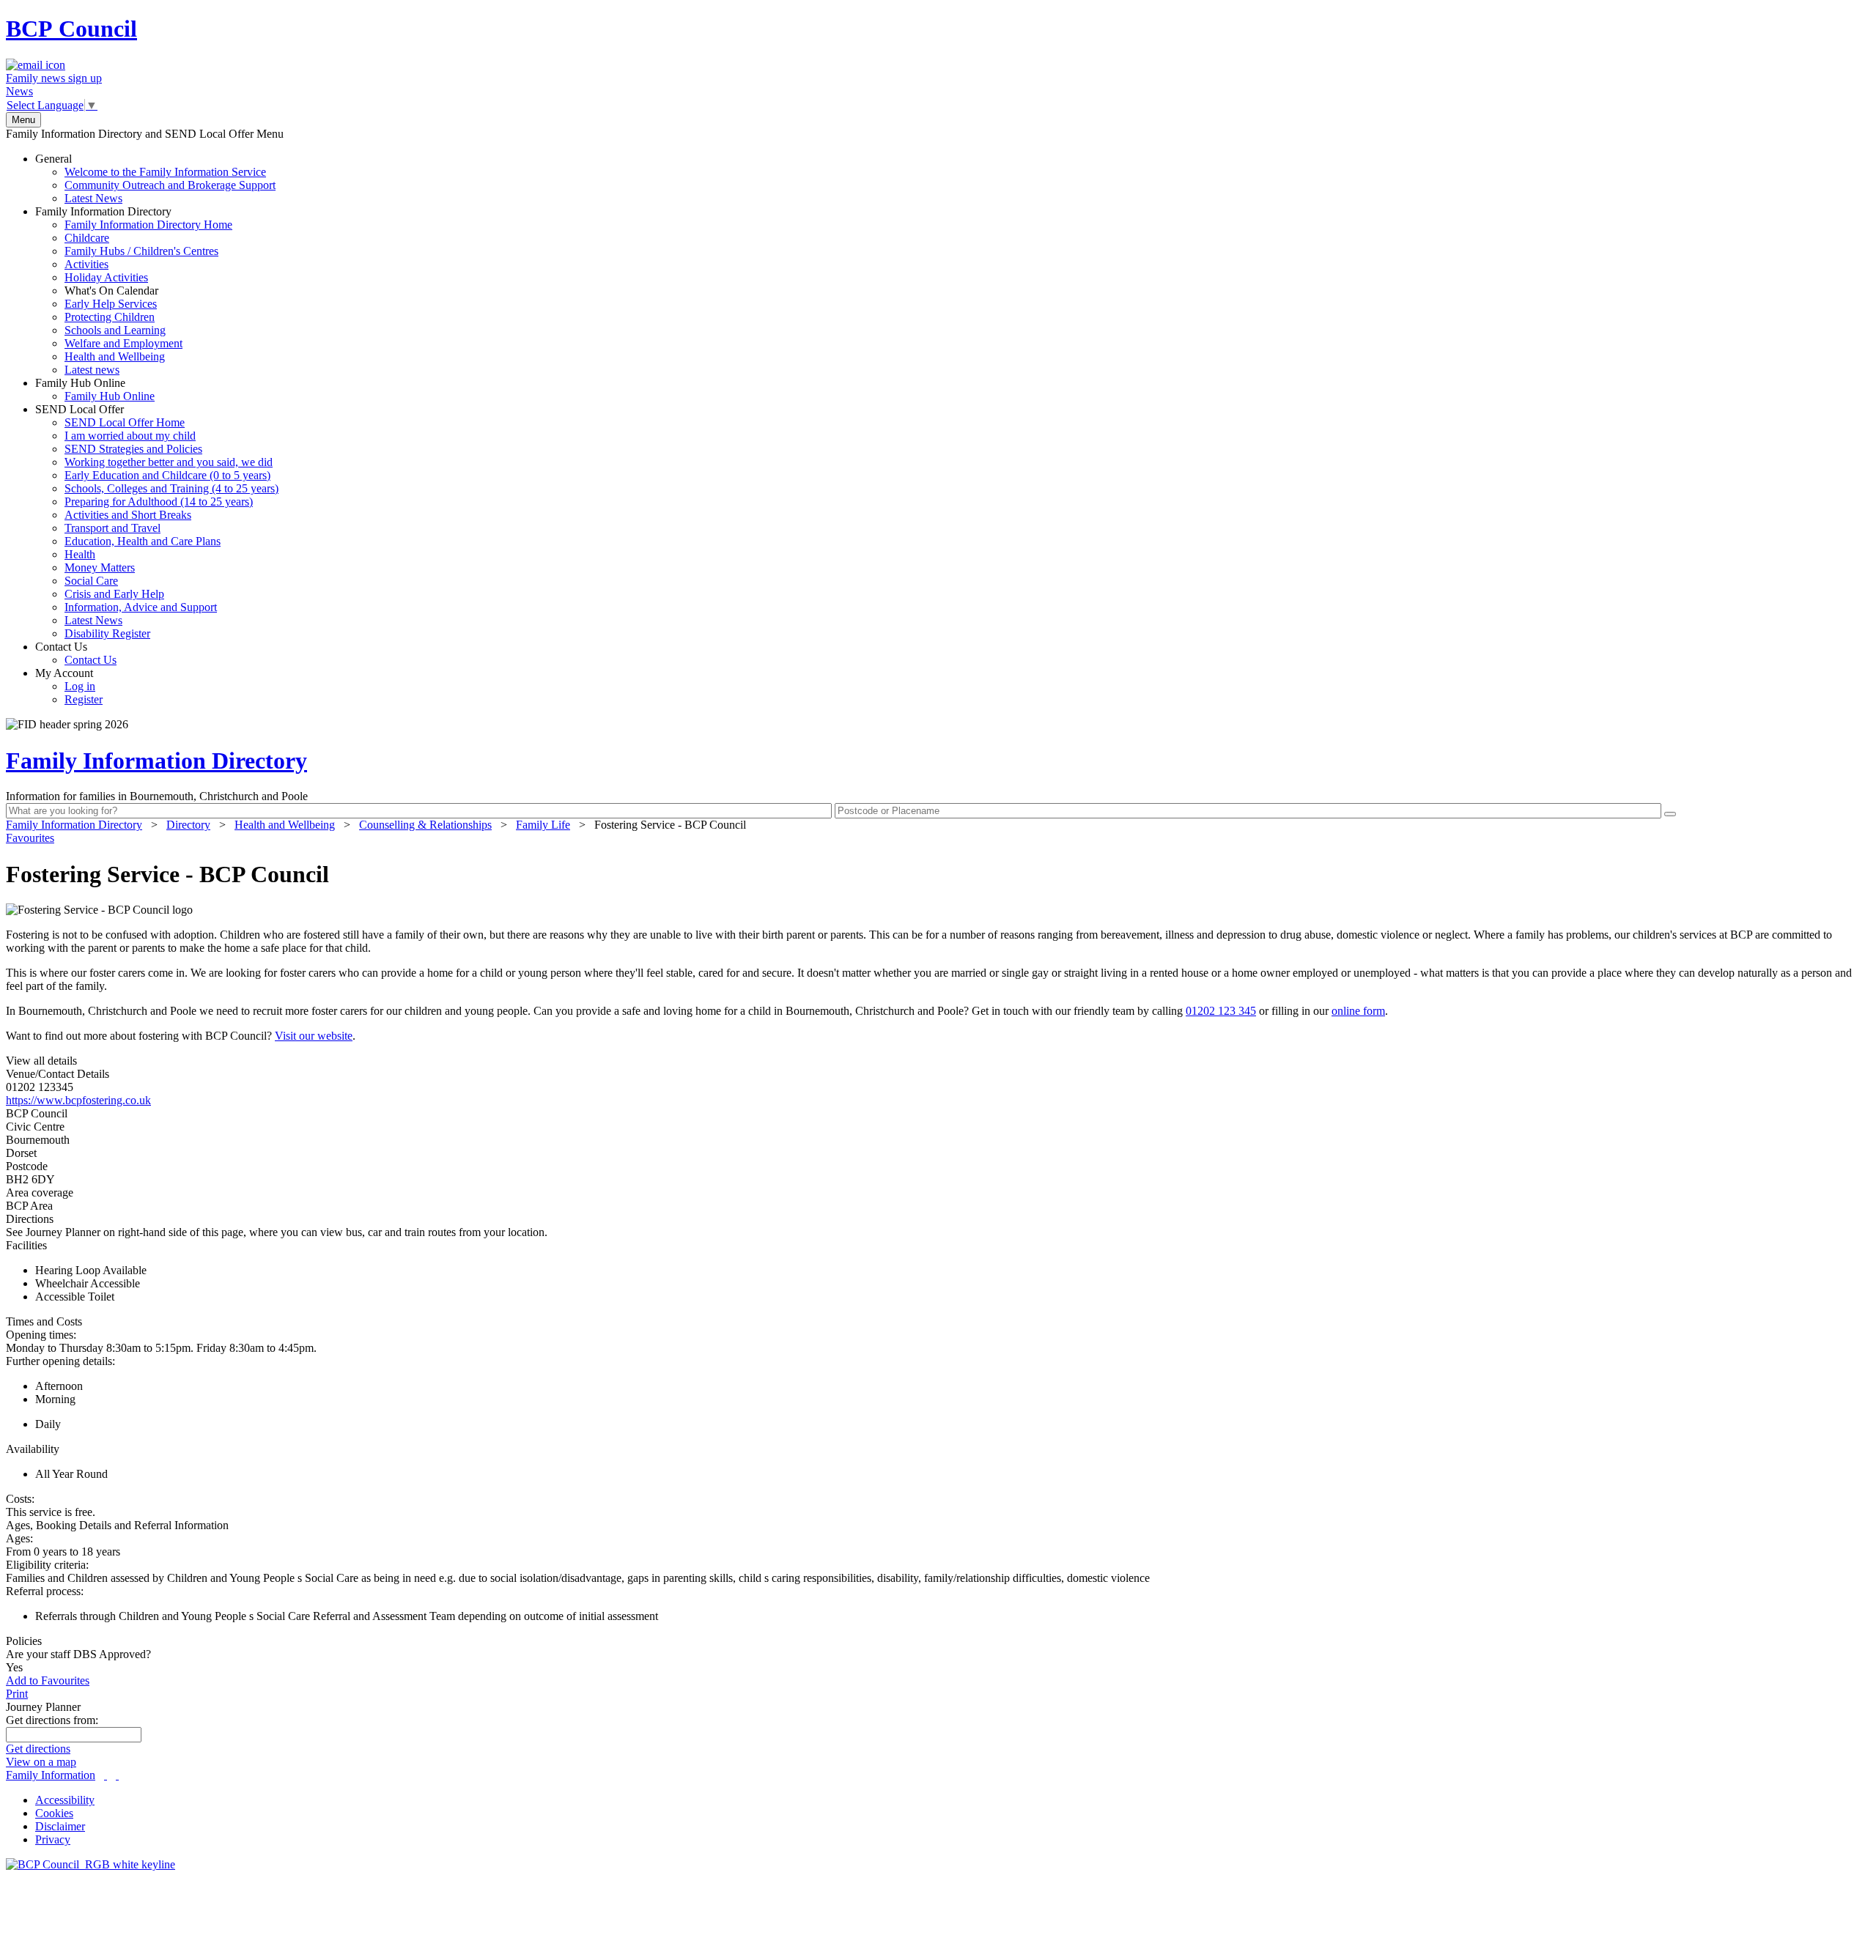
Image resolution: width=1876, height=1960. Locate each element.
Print (17, 1694)
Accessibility (65, 1800)
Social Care (91, 581)
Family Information (51, 1775)
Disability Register (107, 633)
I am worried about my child (130, 436)
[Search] (1670, 814)
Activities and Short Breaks (128, 515)
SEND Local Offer (157, 521)
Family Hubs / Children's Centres (141, 251)
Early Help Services (111, 304)
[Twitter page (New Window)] (106, 1775)
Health (80, 554)
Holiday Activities (106, 277)
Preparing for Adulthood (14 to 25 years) (159, 502)
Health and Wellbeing (115, 356)
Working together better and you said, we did (169, 462)
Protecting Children (110, 317)
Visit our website (314, 1036)
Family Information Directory (134, 291)
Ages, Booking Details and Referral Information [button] (117, 1525)
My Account (69, 686)
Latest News (93, 198)
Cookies (54, 1813)
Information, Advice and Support (141, 607)
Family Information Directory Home (148, 225)
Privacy (53, 1839)
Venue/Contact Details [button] (58, 1074)
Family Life (543, 825)
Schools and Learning (115, 330)
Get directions (38, 1749)
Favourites (30, 838)
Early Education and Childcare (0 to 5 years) (167, 475)
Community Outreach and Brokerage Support (170, 185)
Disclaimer (60, 1826)
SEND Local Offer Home (125, 422)
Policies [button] (24, 1641)
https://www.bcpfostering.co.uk (78, 1100)
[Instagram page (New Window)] (117, 1775)
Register (84, 699)
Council (71, 29)
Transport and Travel (112, 528)
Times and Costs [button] (44, 1321)
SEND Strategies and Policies (133, 449)
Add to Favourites (48, 1680)
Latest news (92, 370)
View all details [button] (41, 1061)
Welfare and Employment (123, 343)
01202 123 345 (1221, 1011)
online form (1358, 1011)
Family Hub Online (95, 389)
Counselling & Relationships (425, 825)
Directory (188, 825)
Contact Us (76, 653)
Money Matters (100, 567)
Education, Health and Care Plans (143, 541)
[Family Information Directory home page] (91, 1864)
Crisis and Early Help (114, 594)
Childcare (87, 238)
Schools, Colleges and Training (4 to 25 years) (171, 488)
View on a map (41, 1762)
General (155, 178)
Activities (86, 264)
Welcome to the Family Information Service (165, 172)
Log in (80, 686)
